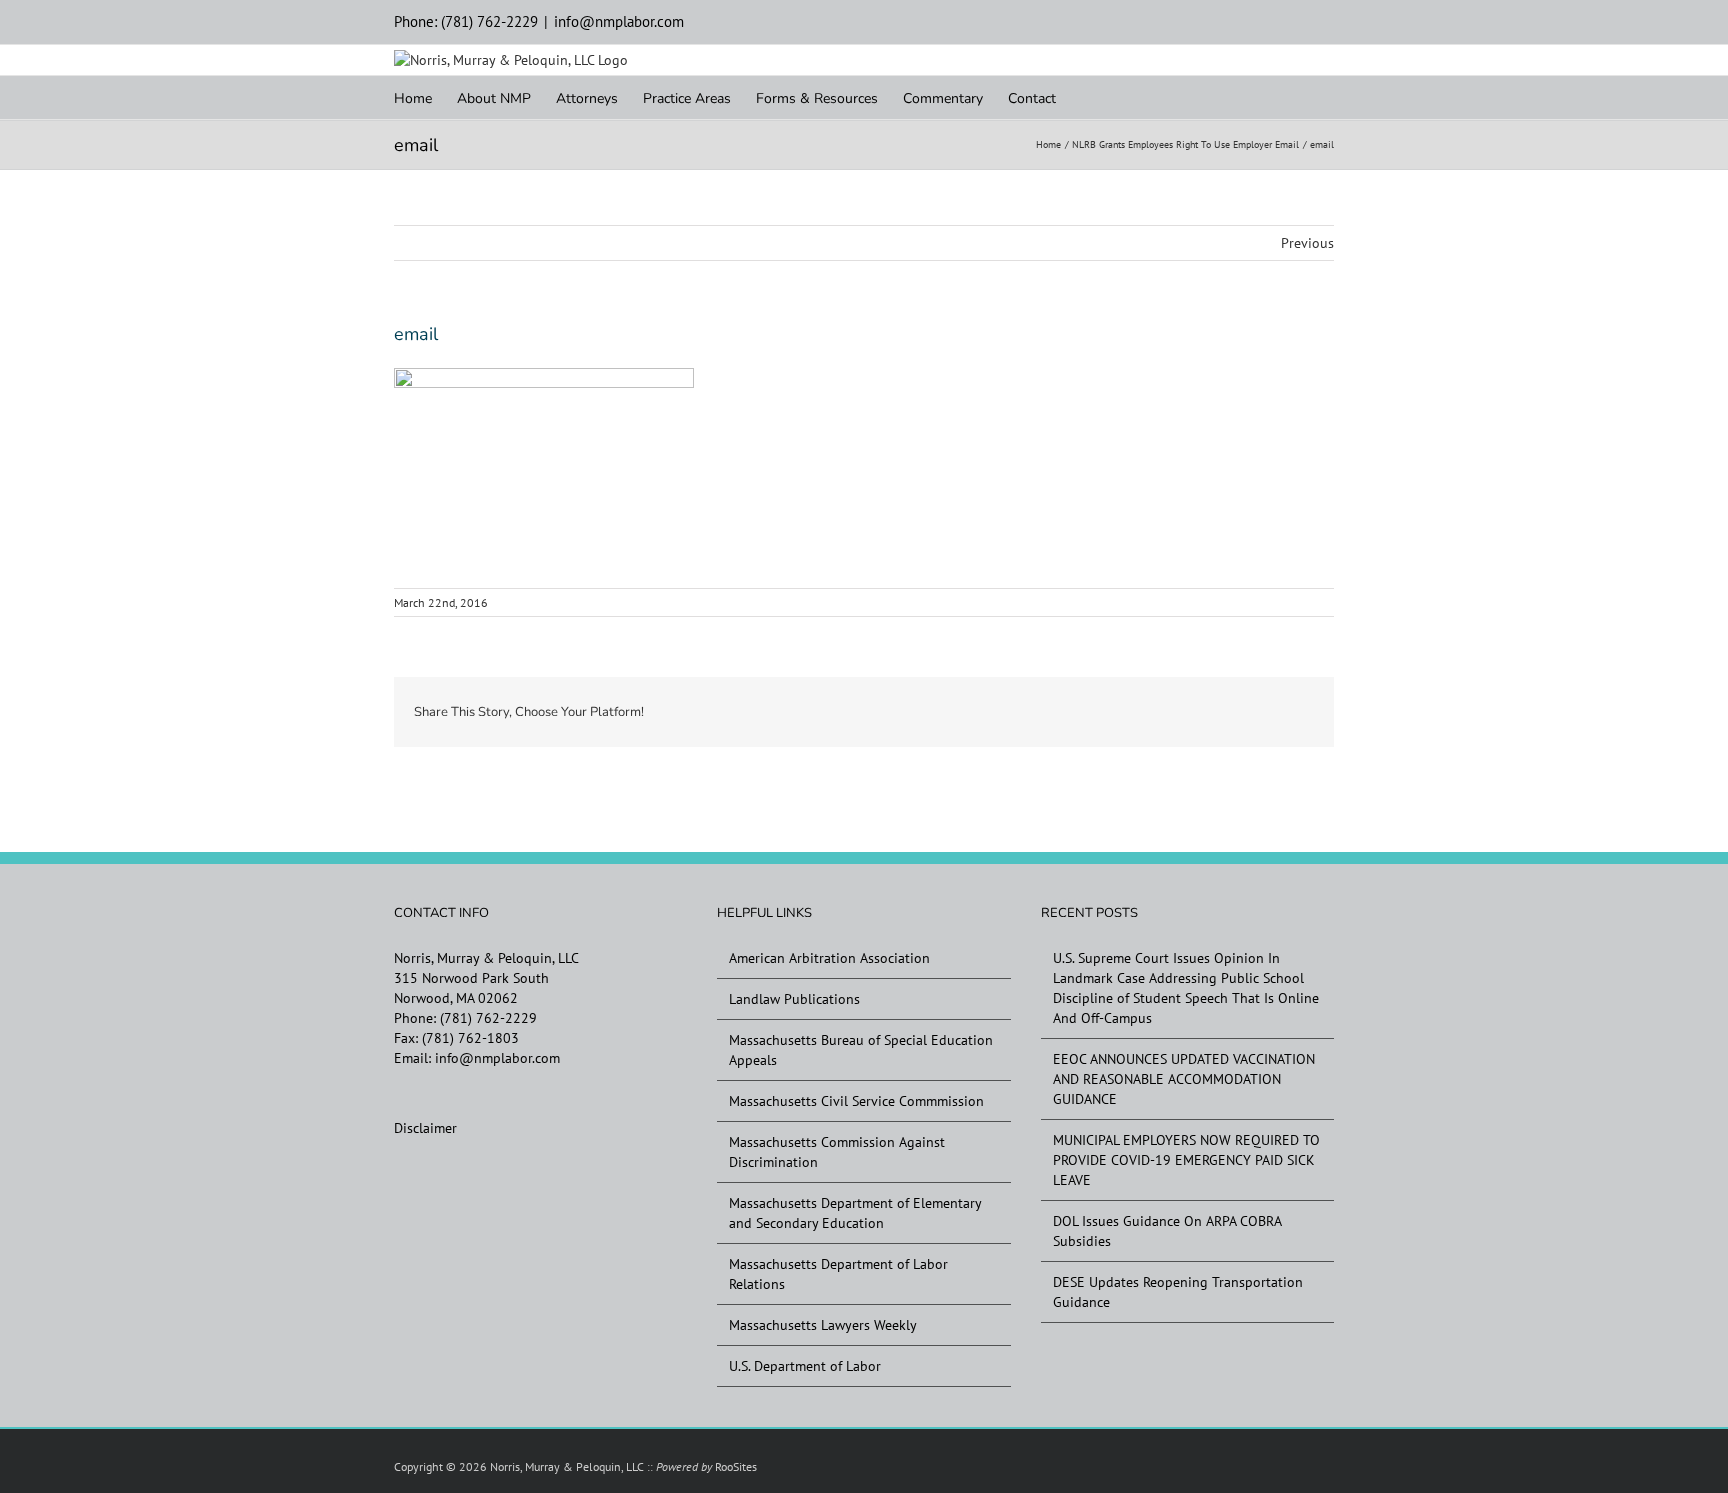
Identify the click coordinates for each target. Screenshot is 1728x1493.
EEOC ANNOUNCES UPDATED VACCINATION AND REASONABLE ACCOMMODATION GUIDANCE (1184, 1079)
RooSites (736, 1466)
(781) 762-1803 (470, 1038)
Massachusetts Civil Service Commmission (856, 1101)
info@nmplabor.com (619, 21)
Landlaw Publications (794, 999)
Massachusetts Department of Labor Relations (838, 1274)
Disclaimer (425, 1128)
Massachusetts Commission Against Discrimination (837, 1152)
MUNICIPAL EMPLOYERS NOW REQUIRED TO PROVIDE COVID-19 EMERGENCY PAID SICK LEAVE (1186, 1160)
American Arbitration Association (829, 958)
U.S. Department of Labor (805, 1366)
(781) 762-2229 (488, 1018)
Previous (1307, 243)
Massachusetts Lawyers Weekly (823, 1325)
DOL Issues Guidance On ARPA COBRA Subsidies (1167, 1231)
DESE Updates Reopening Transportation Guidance (1178, 1292)
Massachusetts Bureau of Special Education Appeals (861, 1050)
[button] (1086, 97)
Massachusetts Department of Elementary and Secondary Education (855, 1213)
